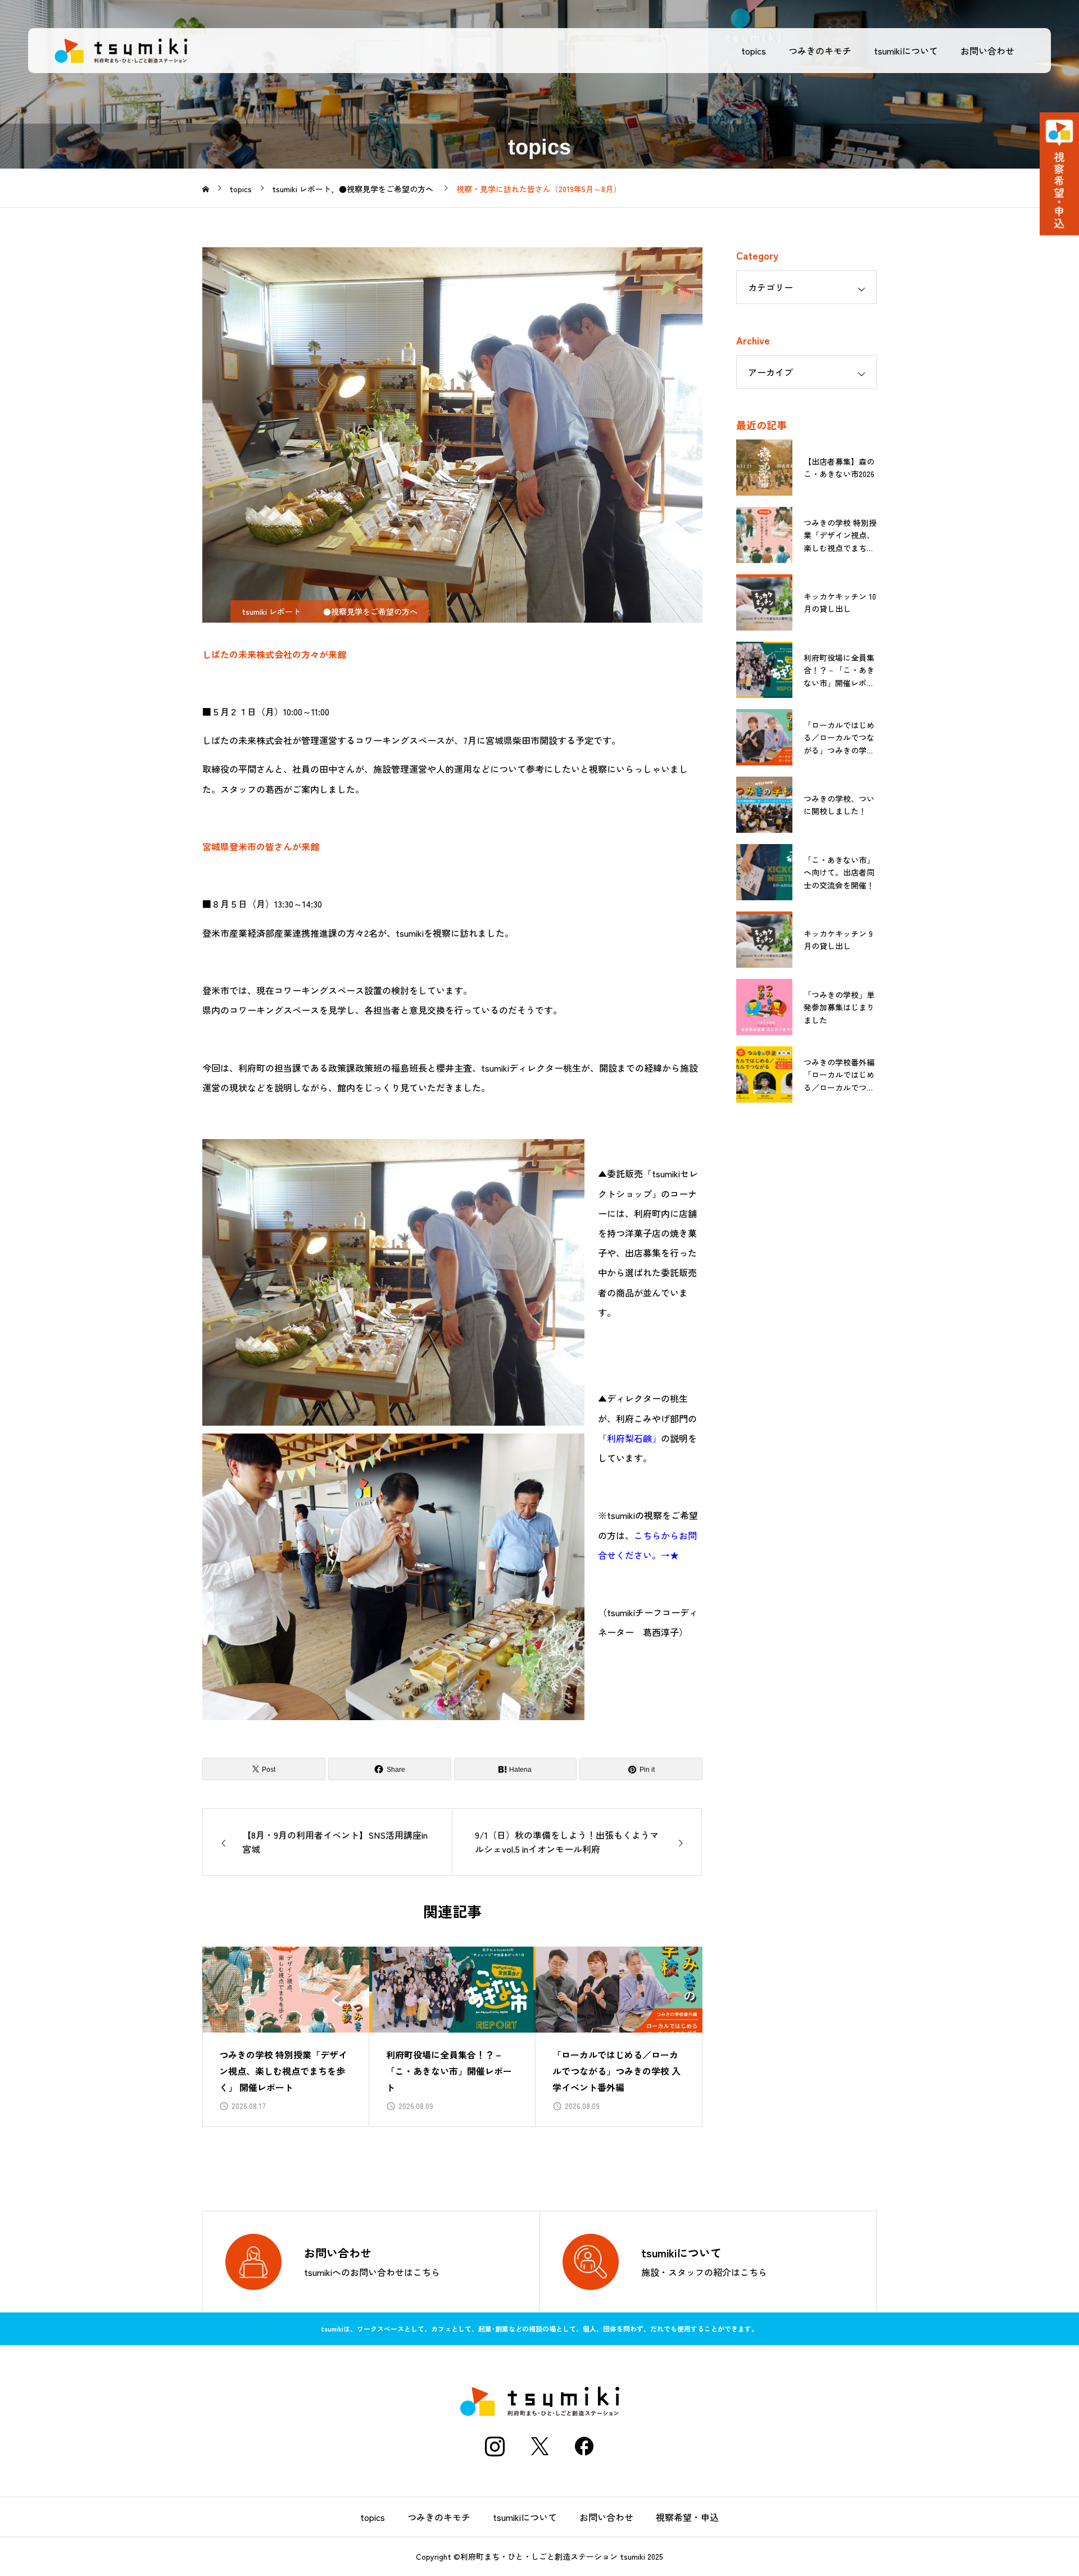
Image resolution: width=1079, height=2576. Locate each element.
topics (754, 51)
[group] (286, 2037)
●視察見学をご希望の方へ (370, 611)
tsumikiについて (906, 51)
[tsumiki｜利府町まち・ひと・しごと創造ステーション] (121, 51)
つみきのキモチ (820, 51)
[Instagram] (495, 2446)
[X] (539, 2446)
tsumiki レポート (271, 611)
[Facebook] (584, 2446)
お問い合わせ (987, 51)
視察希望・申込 (687, 2517)
